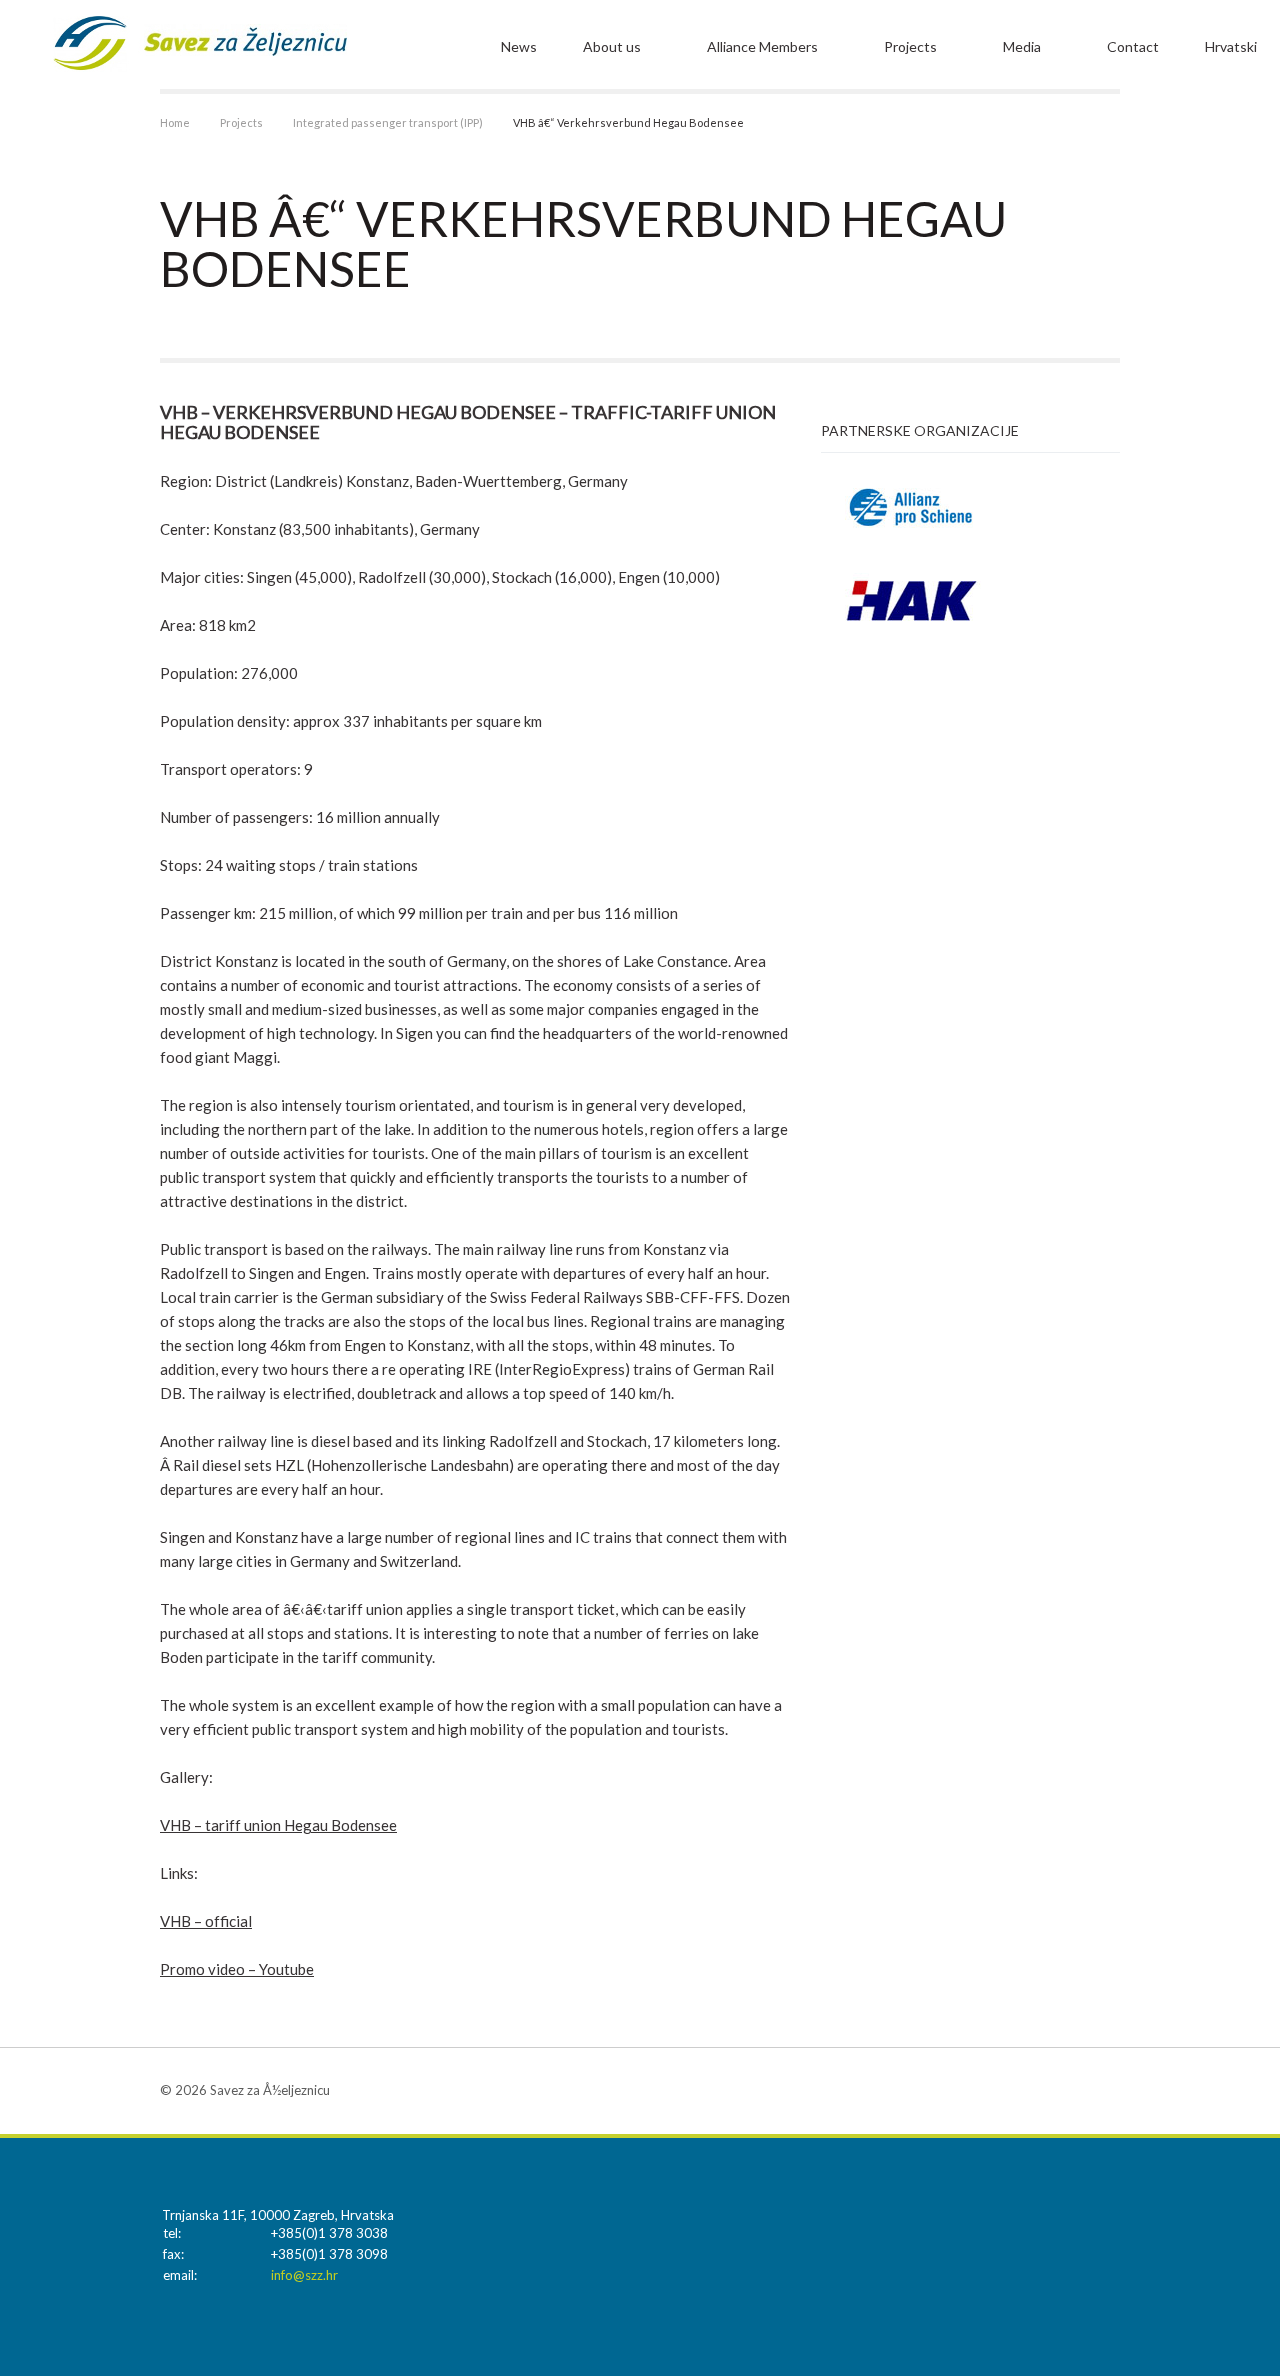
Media (1022, 46)
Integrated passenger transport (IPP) (388, 122)
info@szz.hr (304, 2275)
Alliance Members (762, 46)
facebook (1105, 2090)
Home (175, 122)
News (519, 46)
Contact (1133, 46)
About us (612, 46)
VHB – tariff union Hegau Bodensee (278, 1825)
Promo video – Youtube (237, 1969)
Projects (910, 46)
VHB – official (206, 1921)
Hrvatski (1231, 46)
